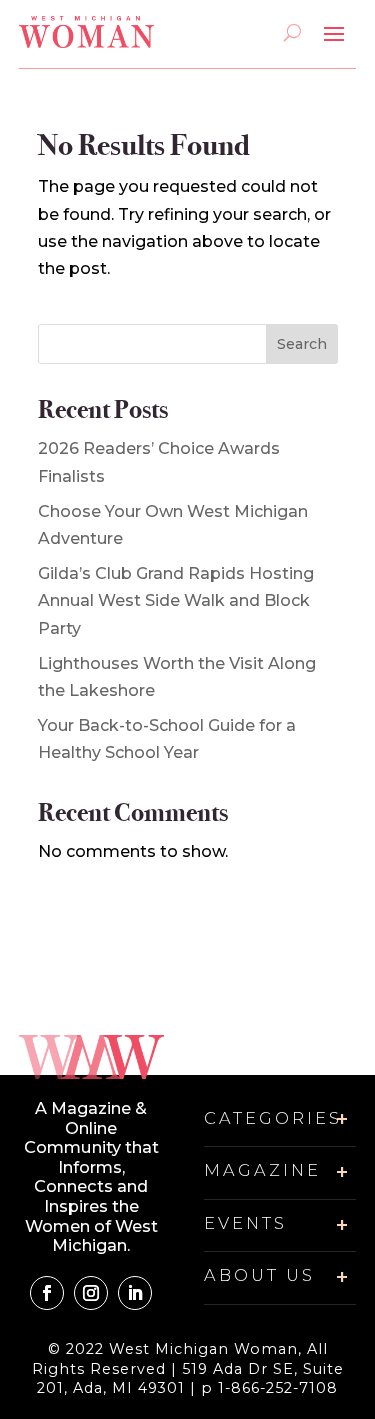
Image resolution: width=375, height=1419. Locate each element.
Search (302, 344)
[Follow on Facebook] (47, 1293)
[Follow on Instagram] (91, 1293)
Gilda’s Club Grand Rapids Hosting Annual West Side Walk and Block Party (176, 600)
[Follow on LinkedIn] (135, 1293)
